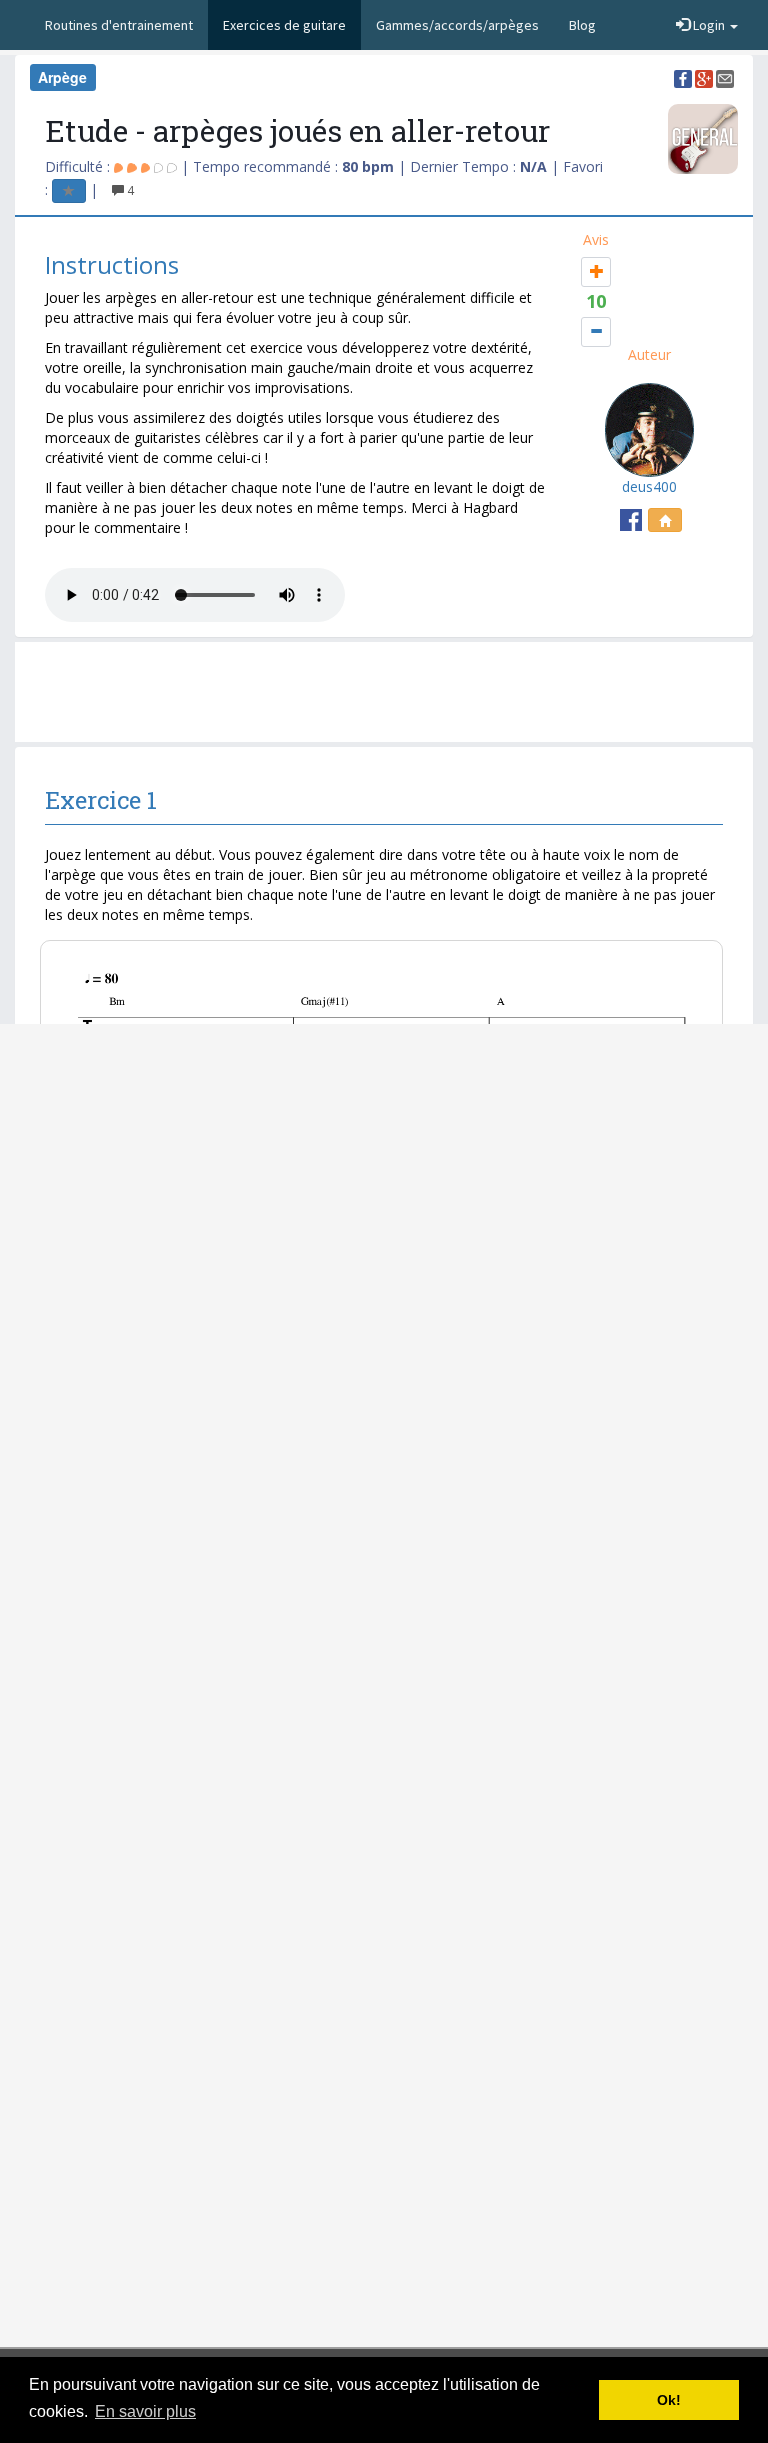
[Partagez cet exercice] (683, 77)
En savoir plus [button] (145, 2411)
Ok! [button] (669, 2400)
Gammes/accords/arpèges (457, 25)
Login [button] (709, 25)
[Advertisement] (394, 692)
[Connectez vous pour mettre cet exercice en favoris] (69, 189)
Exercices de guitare (284, 25)
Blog (582, 25)
